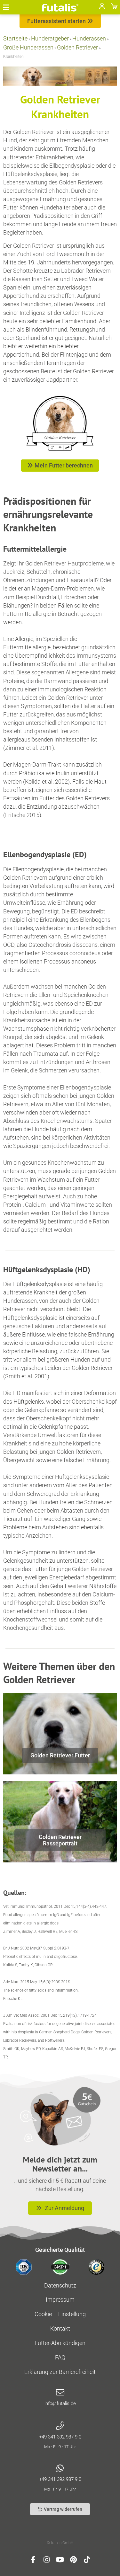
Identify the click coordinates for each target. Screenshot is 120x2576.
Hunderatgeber (50, 38)
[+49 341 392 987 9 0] (60, 2426)
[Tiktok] (87, 2560)
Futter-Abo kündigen (60, 2343)
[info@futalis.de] (60, 2393)
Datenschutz (60, 2285)
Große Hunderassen (28, 47)
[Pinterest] (74, 2560)
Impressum (60, 2300)
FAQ (60, 2357)
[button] (6, 7)
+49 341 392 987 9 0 (60, 2437)
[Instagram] (47, 2560)
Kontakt (60, 2328)
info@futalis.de (60, 2403)
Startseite (15, 38)
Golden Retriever (77, 47)
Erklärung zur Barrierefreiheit (60, 2372)
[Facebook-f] (33, 2560)
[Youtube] (60, 2560)
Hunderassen (89, 38)
